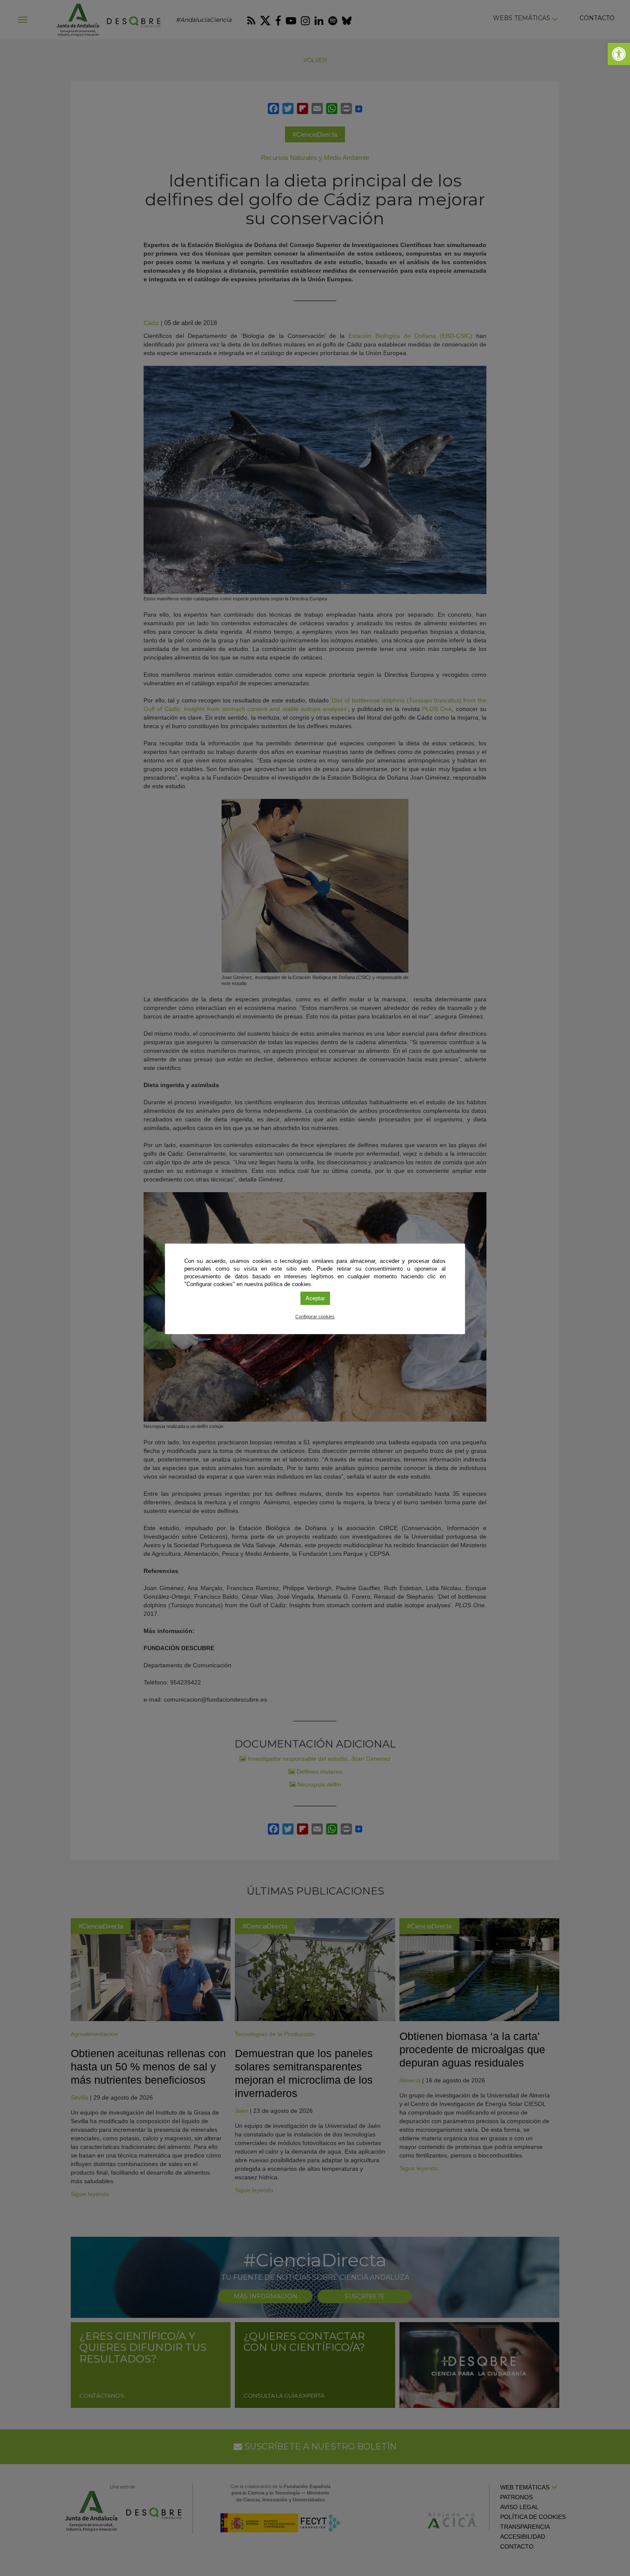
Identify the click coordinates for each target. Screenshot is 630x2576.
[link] (619, 54)
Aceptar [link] (315, 1298)
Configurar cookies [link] (315, 1317)
